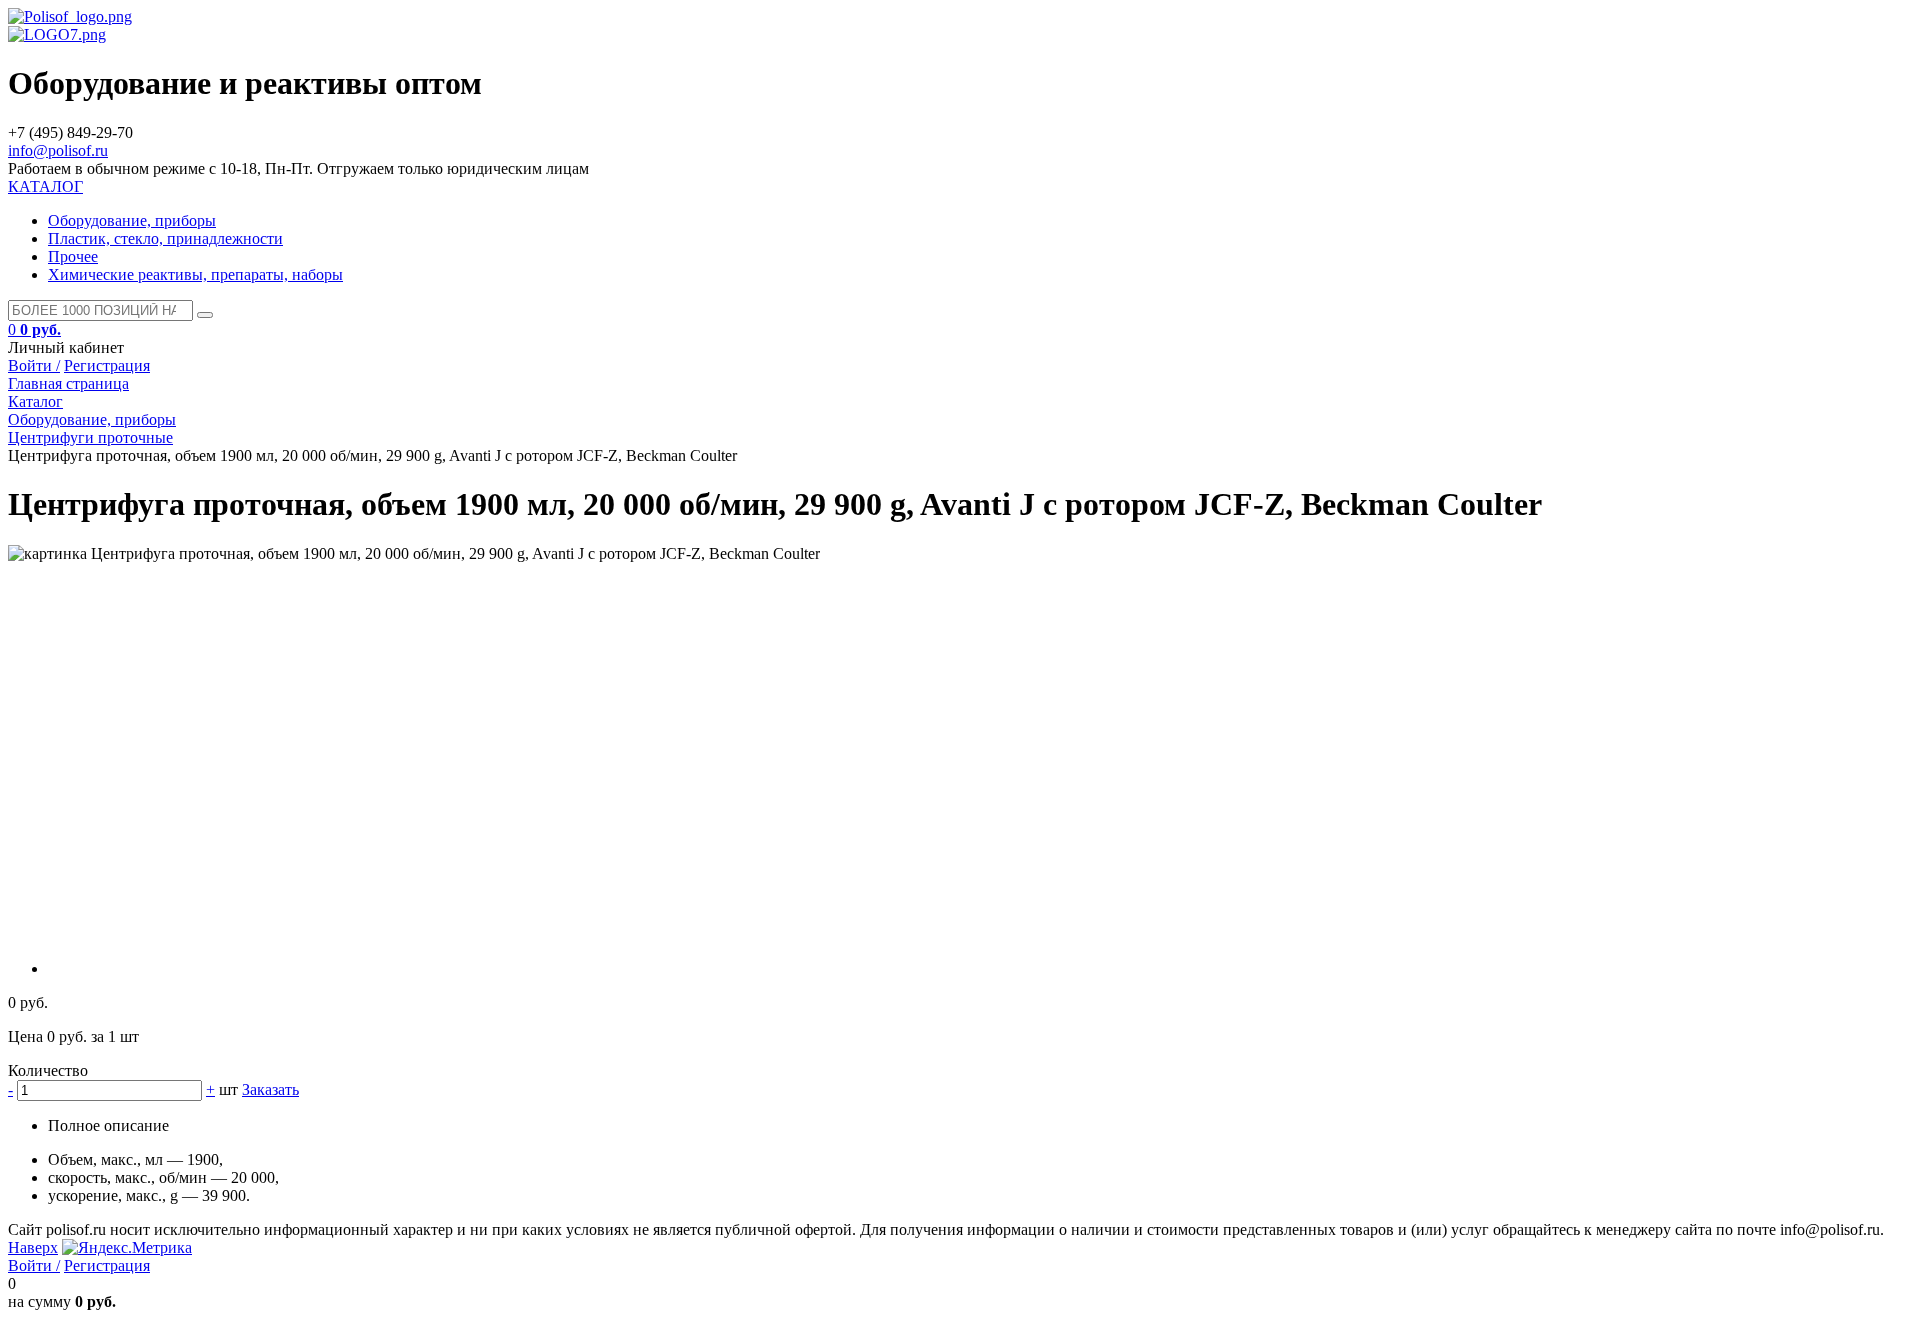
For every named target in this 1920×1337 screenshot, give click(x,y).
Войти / (34, 365)
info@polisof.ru (58, 150)
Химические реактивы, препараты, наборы (195, 274)
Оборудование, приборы (132, 220)
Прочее (73, 256)
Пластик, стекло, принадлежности (165, 238)
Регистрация (107, 365)
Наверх (33, 1247)
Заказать (270, 1089)
